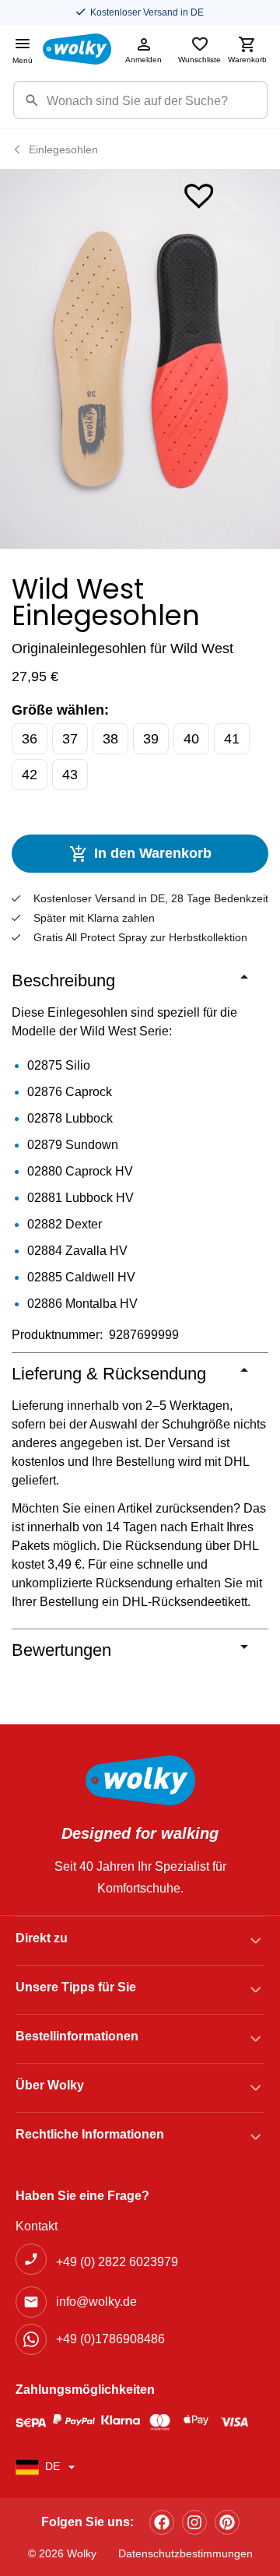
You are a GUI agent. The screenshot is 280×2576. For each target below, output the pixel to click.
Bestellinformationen (77, 2036)
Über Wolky (50, 2085)
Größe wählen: (60, 710)
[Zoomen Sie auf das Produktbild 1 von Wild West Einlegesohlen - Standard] (140, 359)
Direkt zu (42, 1938)
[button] (199, 193)
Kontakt (37, 2226)
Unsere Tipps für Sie (76, 1987)
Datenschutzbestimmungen (185, 2553)
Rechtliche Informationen (90, 2134)
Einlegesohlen (63, 149)
